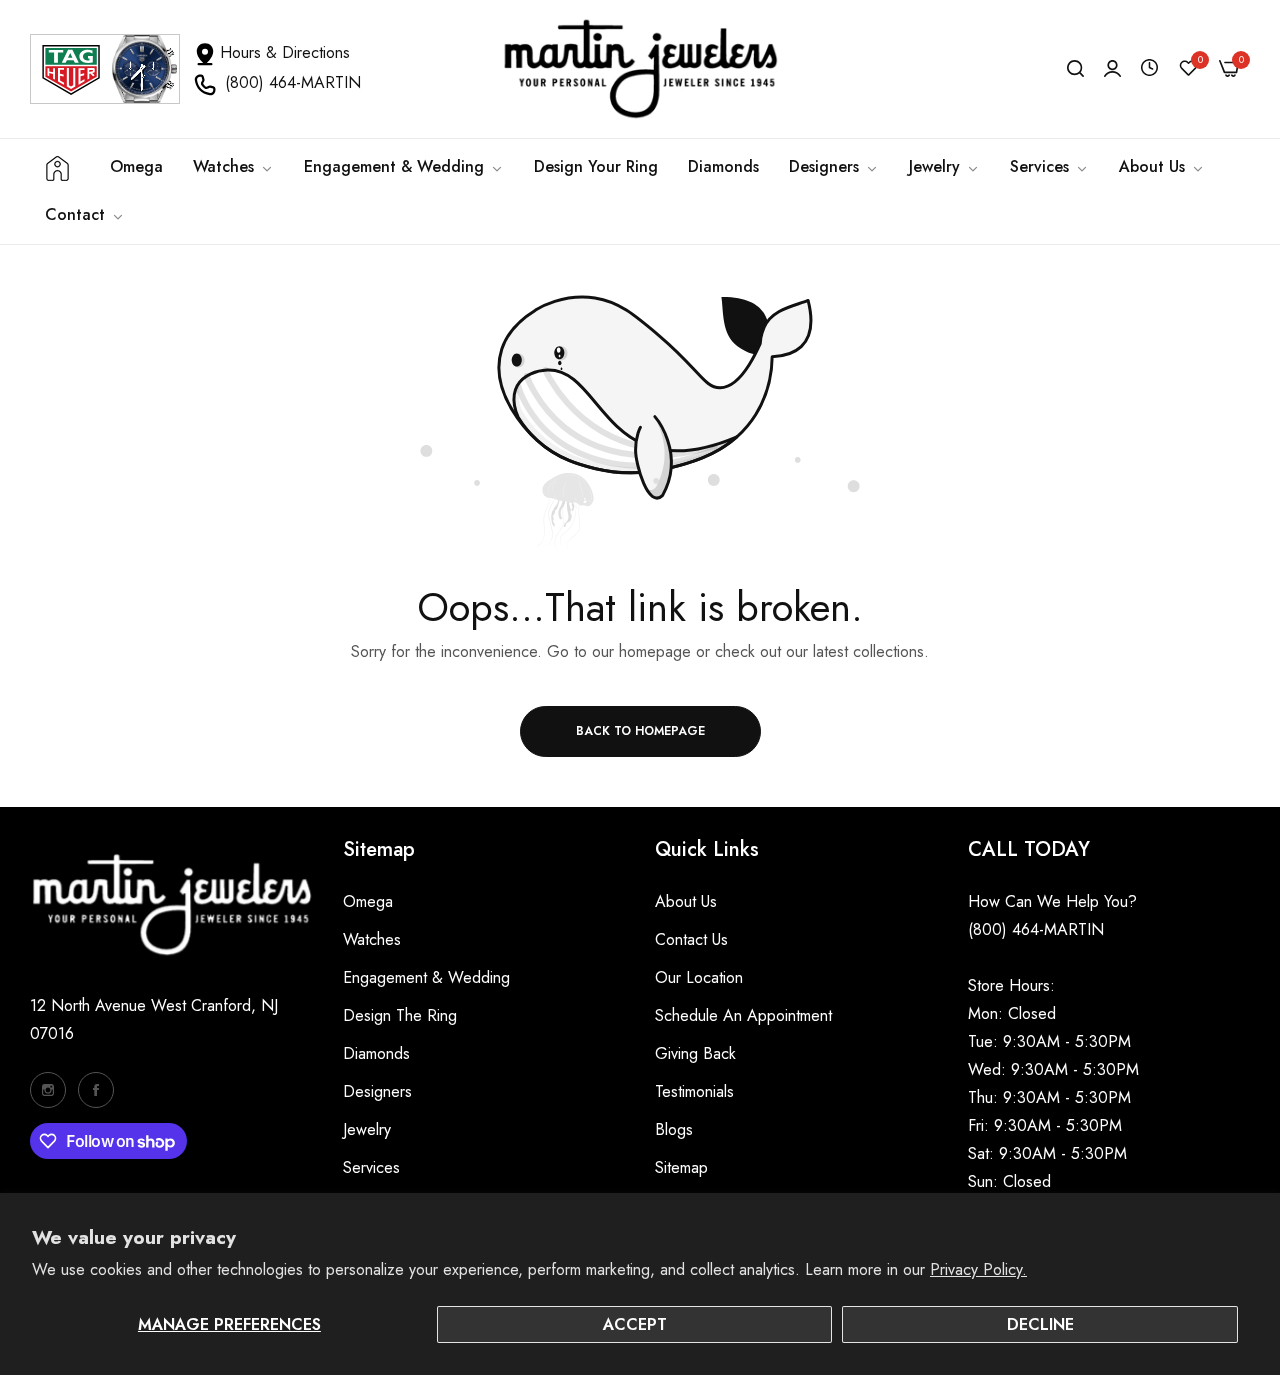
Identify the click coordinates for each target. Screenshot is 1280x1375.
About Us (686, 901)
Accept (635, 1324)
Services (371, 1167)
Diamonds (376, 1053)
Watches (372, 939)
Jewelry (367, 1129)
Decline (1040, 1324)
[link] (404, 167)
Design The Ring (400, 1015)
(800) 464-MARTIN (293, 82)
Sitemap (681, 1167)
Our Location (699, 977)
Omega (368, 901)
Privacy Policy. (978, 1269)
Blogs (674, 1129)
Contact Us (691, 939)
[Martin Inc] (640, 69)
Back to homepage (640, 731)
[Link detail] (48, 1090)
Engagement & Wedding (426, 977)
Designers (377, 1091)
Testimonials (694, 1091)
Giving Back (695, 1053)
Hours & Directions (285, 52)
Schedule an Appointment (743, 1015)
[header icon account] (1112, 69)
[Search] (1075, 69)
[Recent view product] (1149, 68)
